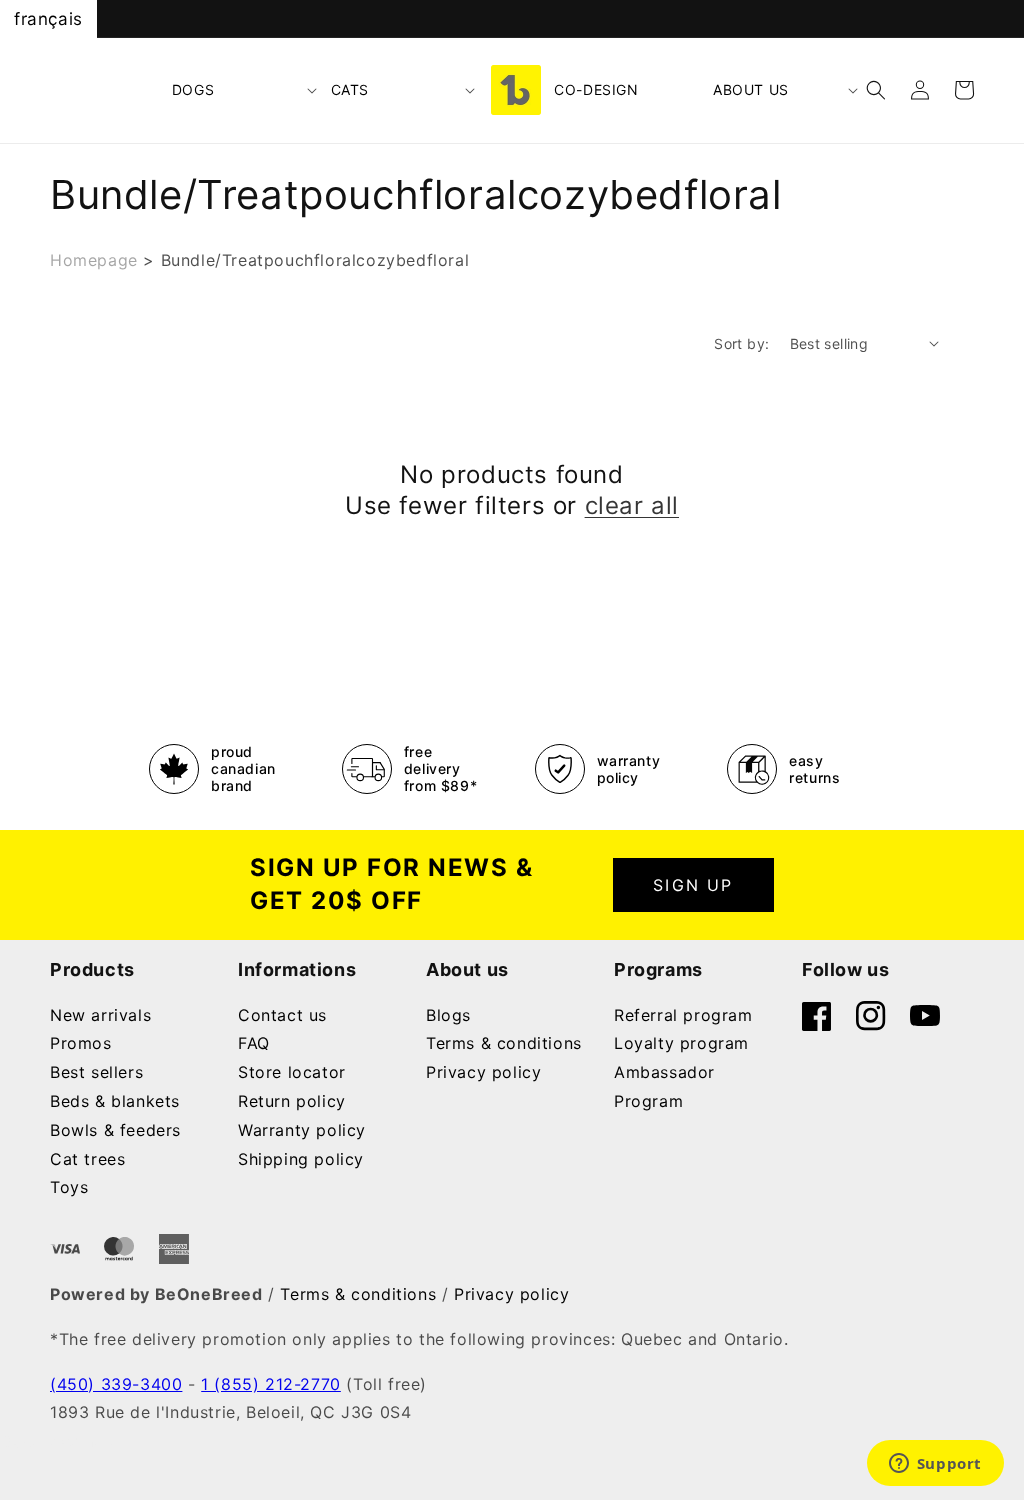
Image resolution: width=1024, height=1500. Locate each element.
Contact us (282, 1015)
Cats (350, 89)
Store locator (292, 1072)
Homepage (94, 260)
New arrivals (100, 1015)
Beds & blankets (115, 1101)
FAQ (254, 1043)
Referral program (683, 1015)
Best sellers (96, 1072)
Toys (69, 1187)
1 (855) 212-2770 (271, 1384)
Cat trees (87, 1159)
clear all (632, 505)
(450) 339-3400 (116, 1384)
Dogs (193, 89)
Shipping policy (301, 1159)
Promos (81, 1043)
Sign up (693, 885)
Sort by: (741, 343)
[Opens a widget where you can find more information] (935, 1465)
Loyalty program (681, 1043)
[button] (245, 90)
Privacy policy (483, 1072)
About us (751, 89)
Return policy (292, 1101)
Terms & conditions (504, 1043)
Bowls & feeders (115, 1130)
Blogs (448, 1015)
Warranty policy (302, 1130)
